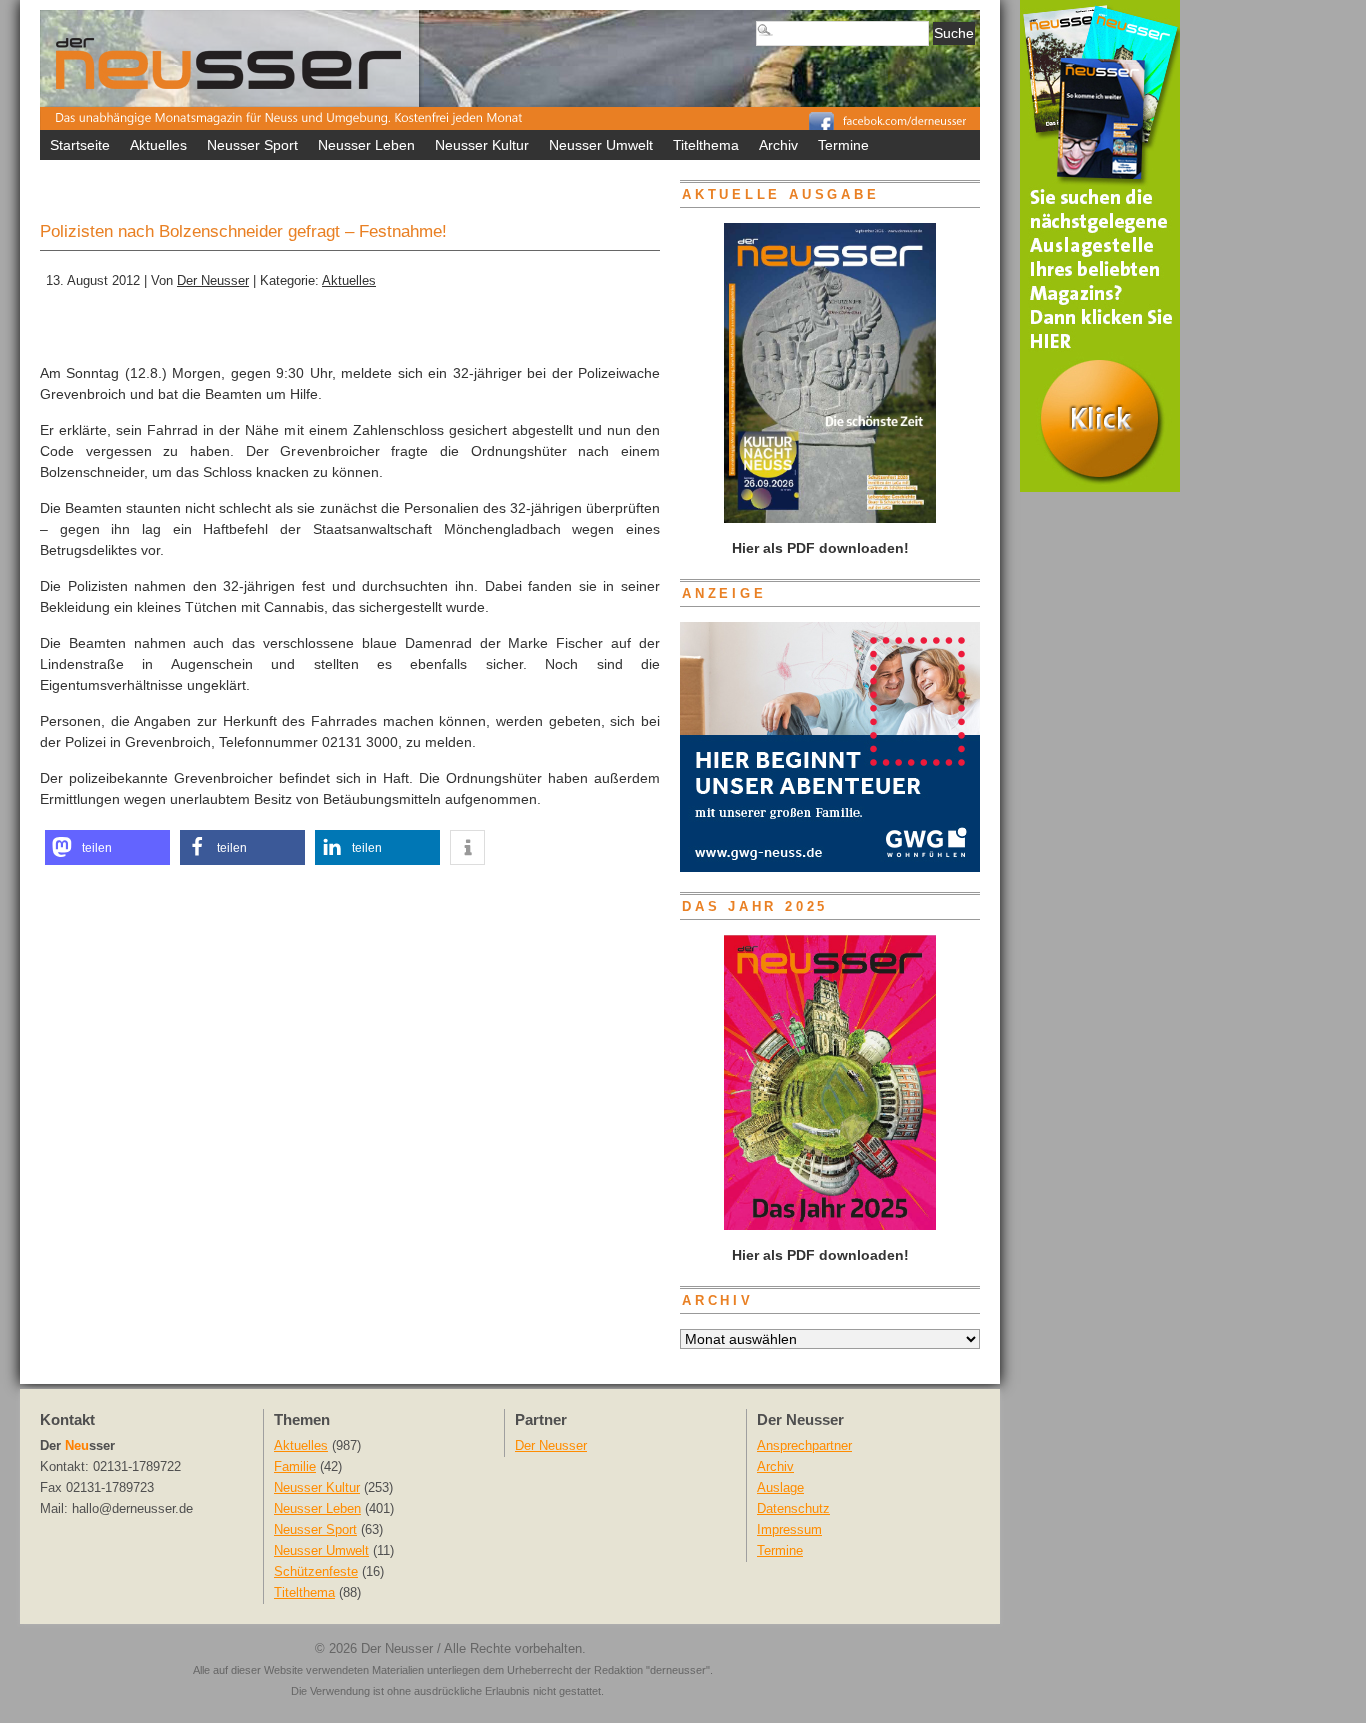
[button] (107, 847)
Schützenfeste (316, 1572)
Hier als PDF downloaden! (818, 1255)
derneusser (678, 1670)
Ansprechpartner (804, 1446)
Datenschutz (793, 1509)
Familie (295, 1467)
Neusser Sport (252, 145)
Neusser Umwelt (601, 145)
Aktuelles (158, 145)
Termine (843, 145)
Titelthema (706, 145)
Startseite (80, 145)
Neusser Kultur (482, 145)
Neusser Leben (366, 145)
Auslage (780, 1488)
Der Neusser (213, 281)
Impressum (789, 1530)
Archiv (778, 145)
